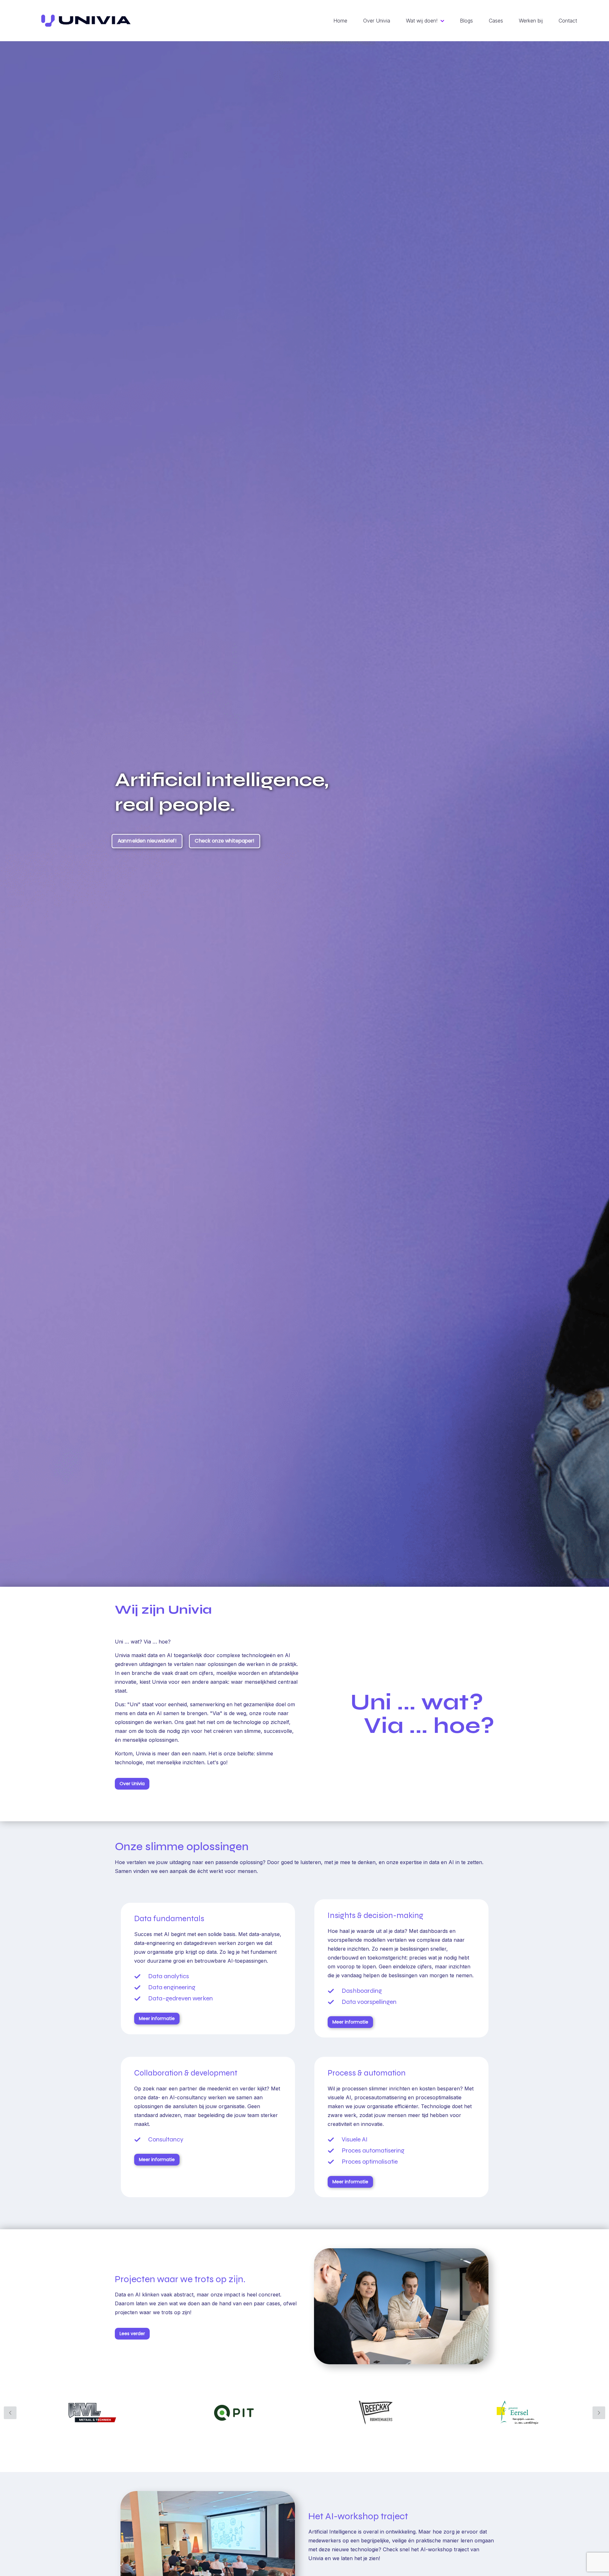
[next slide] (599, 2413)
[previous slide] (10, 2413)
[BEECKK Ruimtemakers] (376, 2413)
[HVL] (92, 2413)
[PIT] (234, 2413)
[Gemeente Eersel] (517, 2413)
